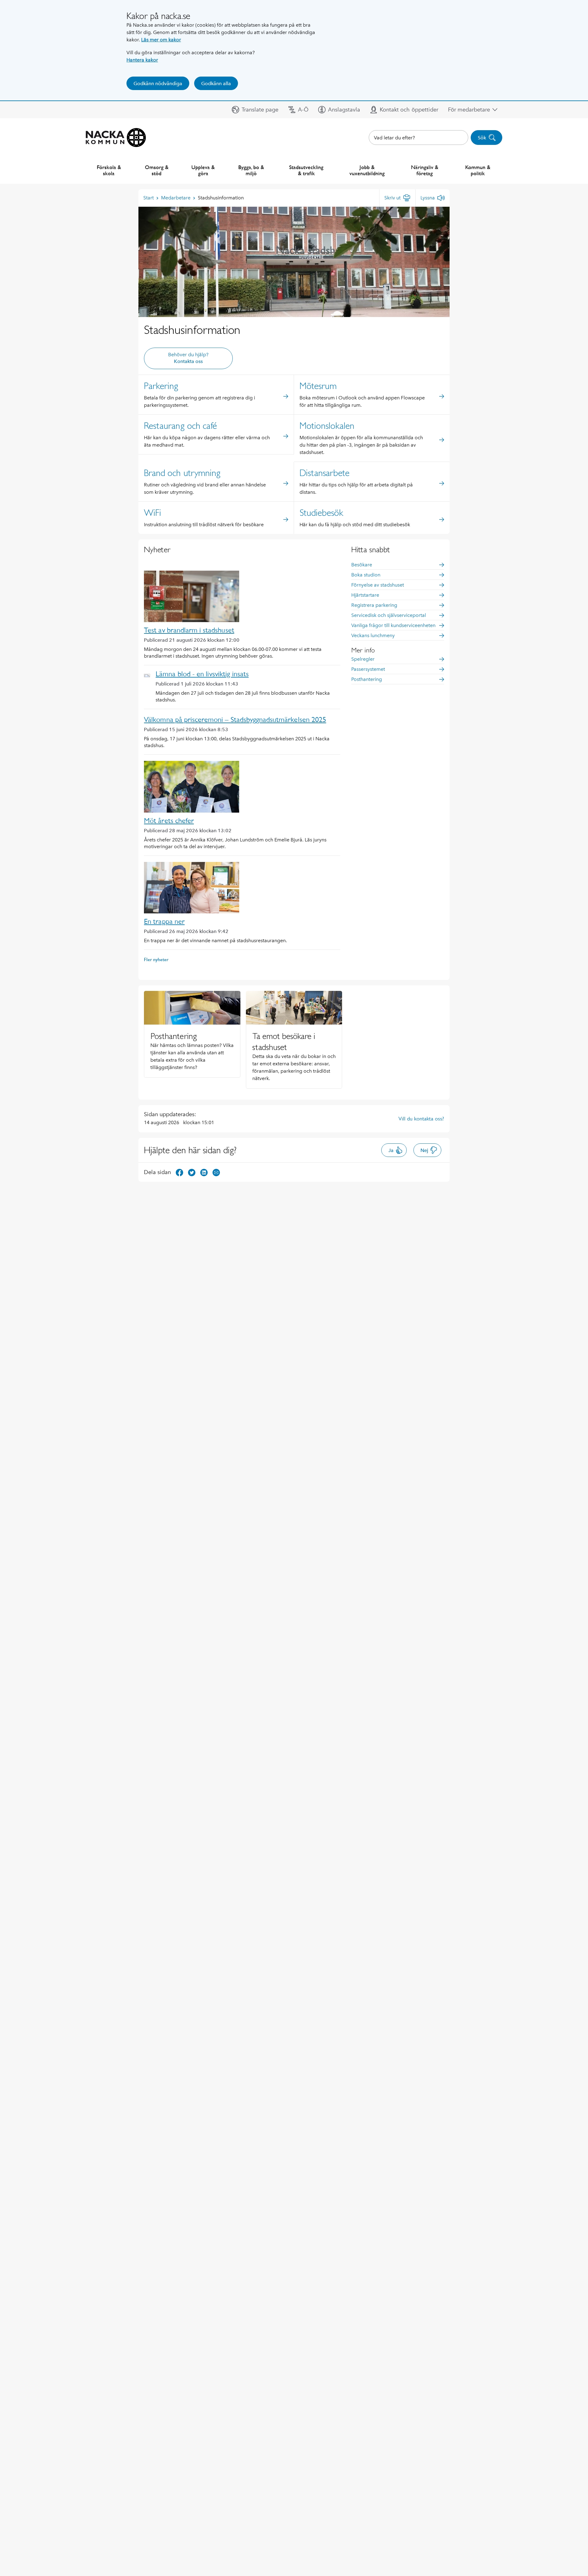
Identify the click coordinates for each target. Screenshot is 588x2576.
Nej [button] (424, 1150)
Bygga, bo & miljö (251, 170)
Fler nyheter (156, 959)
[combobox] (418, 138)
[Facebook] (179, 1172)
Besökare (362, 565)
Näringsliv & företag (425, 170)
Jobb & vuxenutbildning (367, 170)
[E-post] (216, 1172)
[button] (255, 110)
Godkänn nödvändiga (158, 83)
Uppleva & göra (203, 170)
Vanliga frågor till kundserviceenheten (393, 625)
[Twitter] (192, 1172)
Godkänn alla (216, 83)
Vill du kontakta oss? (421, 1119)
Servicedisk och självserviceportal (389, 615)
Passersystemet (368, 669)
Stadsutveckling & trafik (306, 170)
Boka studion (366, 575)
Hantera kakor (142, 60)
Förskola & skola (109, 170)
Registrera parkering (374, 605)
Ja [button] (391, 1150)
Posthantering (367, 679)
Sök (482, 138)
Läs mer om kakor (161, 40)
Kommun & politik (478, 170)
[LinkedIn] (204, 1172)
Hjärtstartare (365, 595)
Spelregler (363, 659)
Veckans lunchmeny (373, 635)
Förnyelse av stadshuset (378, 585)
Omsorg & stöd (157, 170)
